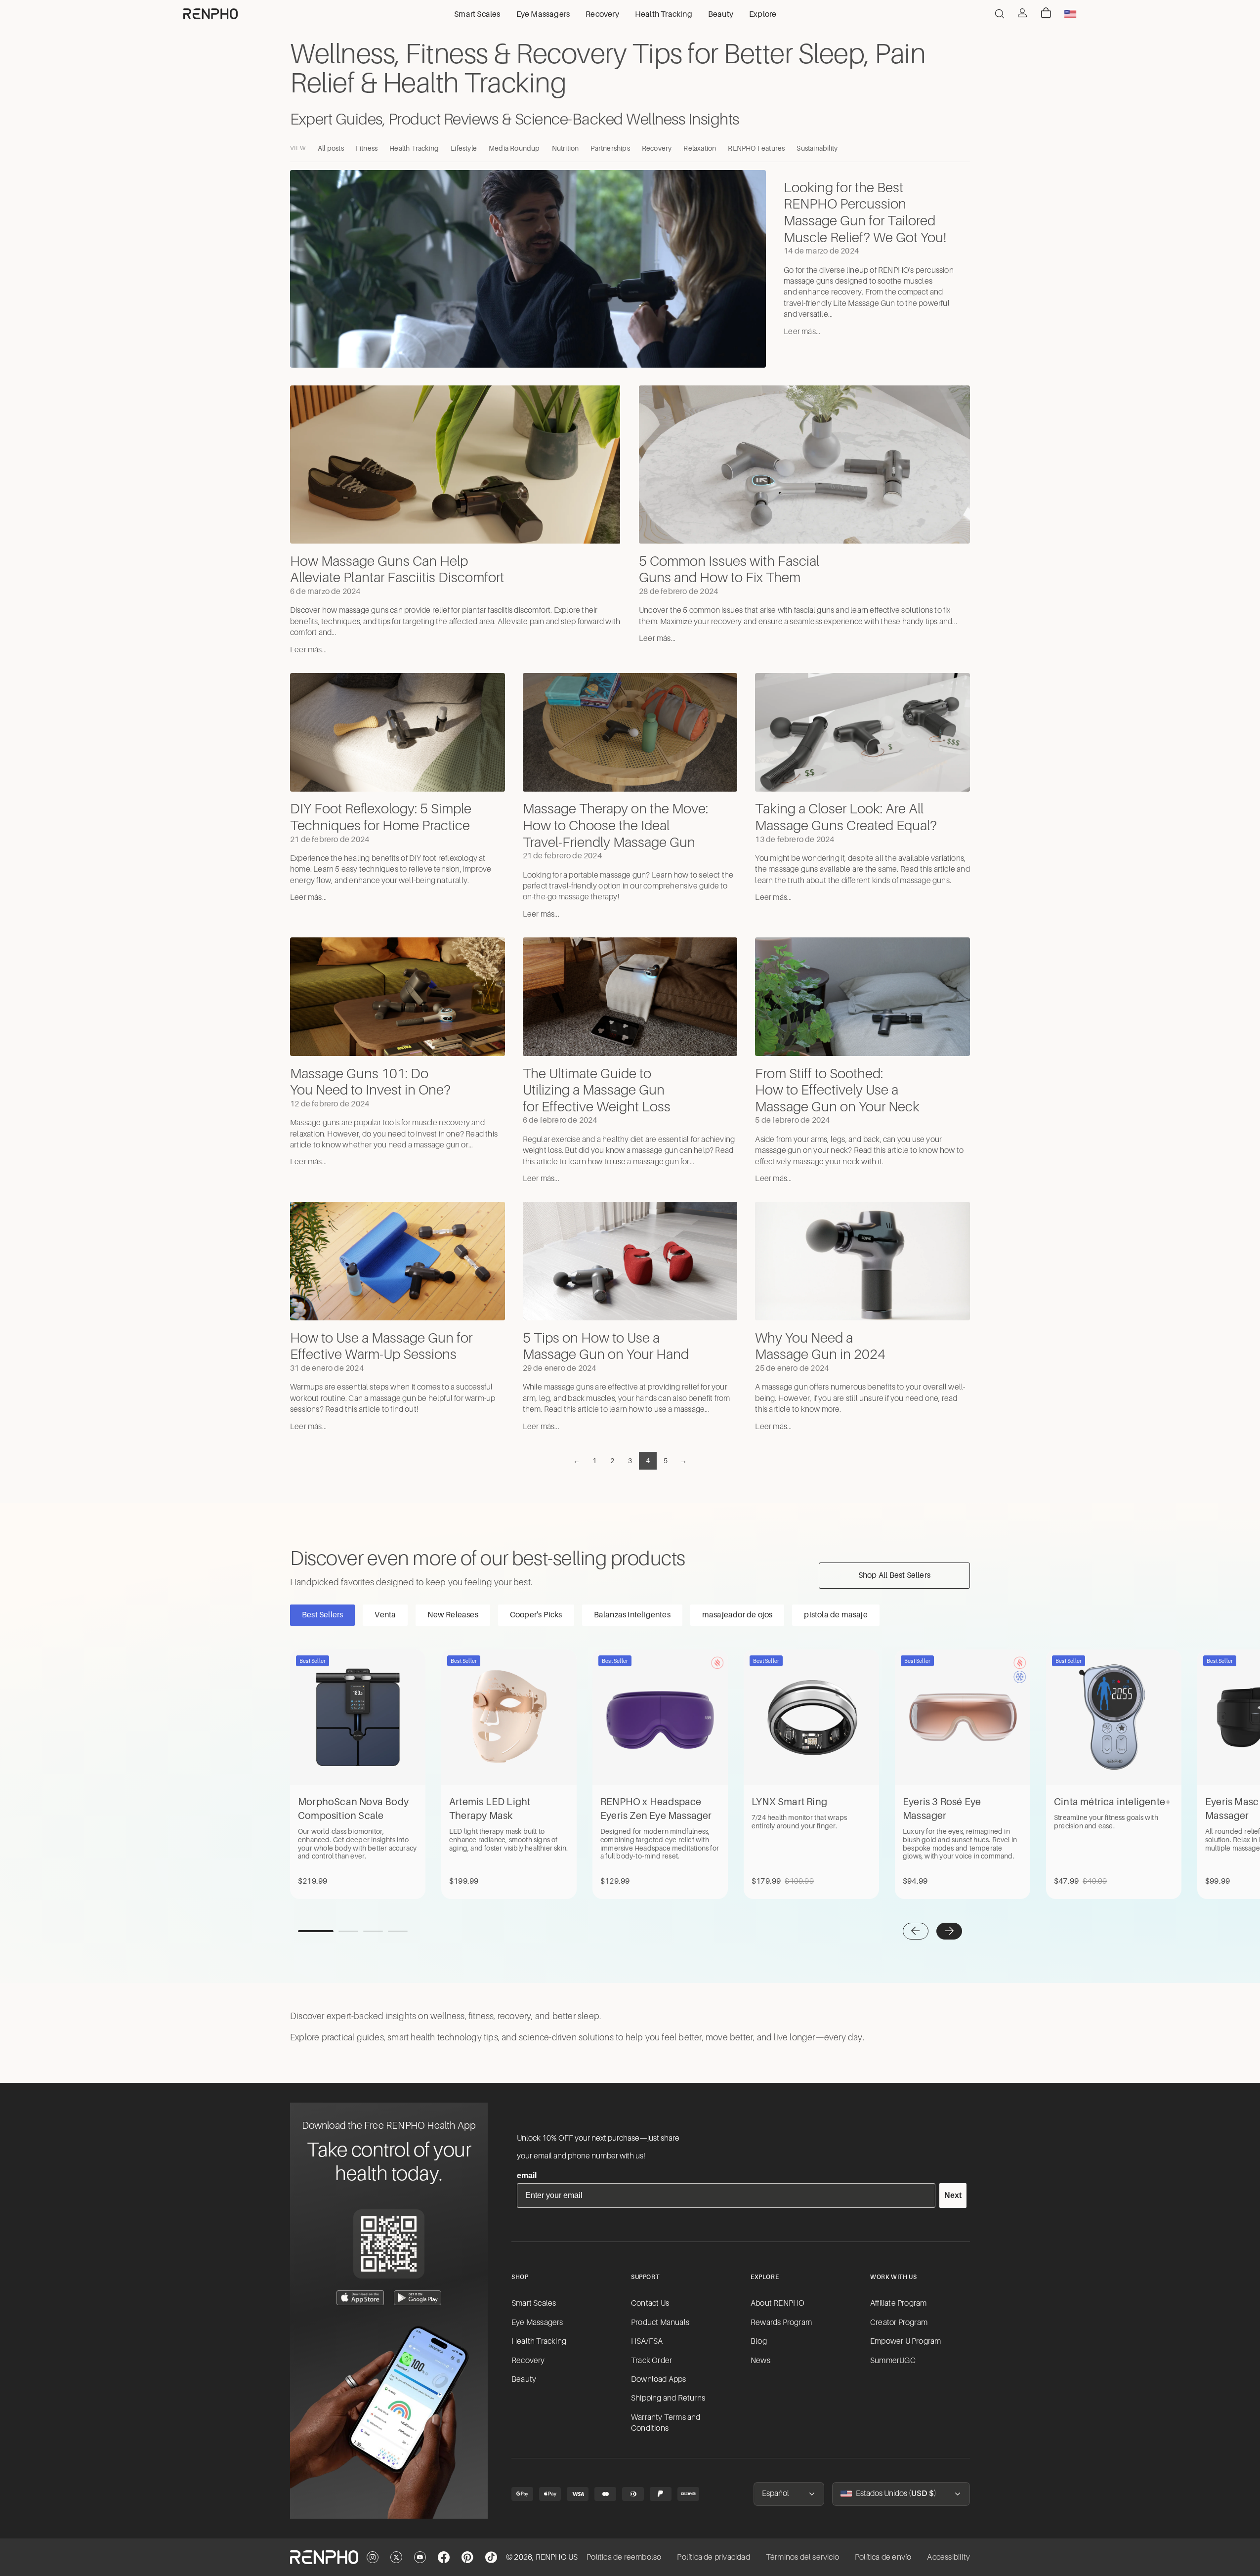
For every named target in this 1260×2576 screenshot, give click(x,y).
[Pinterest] (467, 2557)
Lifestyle (464, 148)
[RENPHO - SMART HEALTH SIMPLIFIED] (324, 2557)
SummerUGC (893, 2361)
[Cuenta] (1022, 13)
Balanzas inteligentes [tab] (632, 1615)
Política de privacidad (713, 2557)
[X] (396, 2557)
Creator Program (899, 2323)
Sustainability (817, 148)
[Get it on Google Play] (418, 2298)
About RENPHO (777, 2303)
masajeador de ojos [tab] (737, 1615)
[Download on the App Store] (360, 2298)
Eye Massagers (537, 2323)
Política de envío (883, 2557)
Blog (759, 2341)
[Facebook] (444, 2557)
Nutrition (566, 148)
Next (953, 2195)
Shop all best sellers (894, 1575)
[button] (916, 1931)
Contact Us (650, 2303)
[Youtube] (420, 2557)
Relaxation (700, 148)
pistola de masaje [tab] (836, 1615)
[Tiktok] (491, 2557)
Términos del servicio (802, 2557)
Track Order (651, 2361)
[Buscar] (1000, 14)
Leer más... (802, 332)
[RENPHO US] (210, 14)
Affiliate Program (898, 2303)
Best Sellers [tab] (322, 1615)
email (527, 2175)
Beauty (524, 2379)
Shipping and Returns (668, 2398)
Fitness (367, 148)
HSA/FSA (647, 2341)
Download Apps (659, 2379)
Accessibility (948, 2557)
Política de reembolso (624, 2557)
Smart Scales (534, 2303)
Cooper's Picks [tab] (536, 1615)
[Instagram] (373, 2557)
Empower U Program (905, 2341)
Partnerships (610, 148)
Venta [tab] (385, 1615)
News (760, 2361)
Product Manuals (660, 2323)
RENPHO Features (756, 148)
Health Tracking (414, 148)
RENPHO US (557, 2557)
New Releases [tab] (453, 1615)
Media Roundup (514, 148)
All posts (331, 148)
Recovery (657, 148)
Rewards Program (781, 2323)
